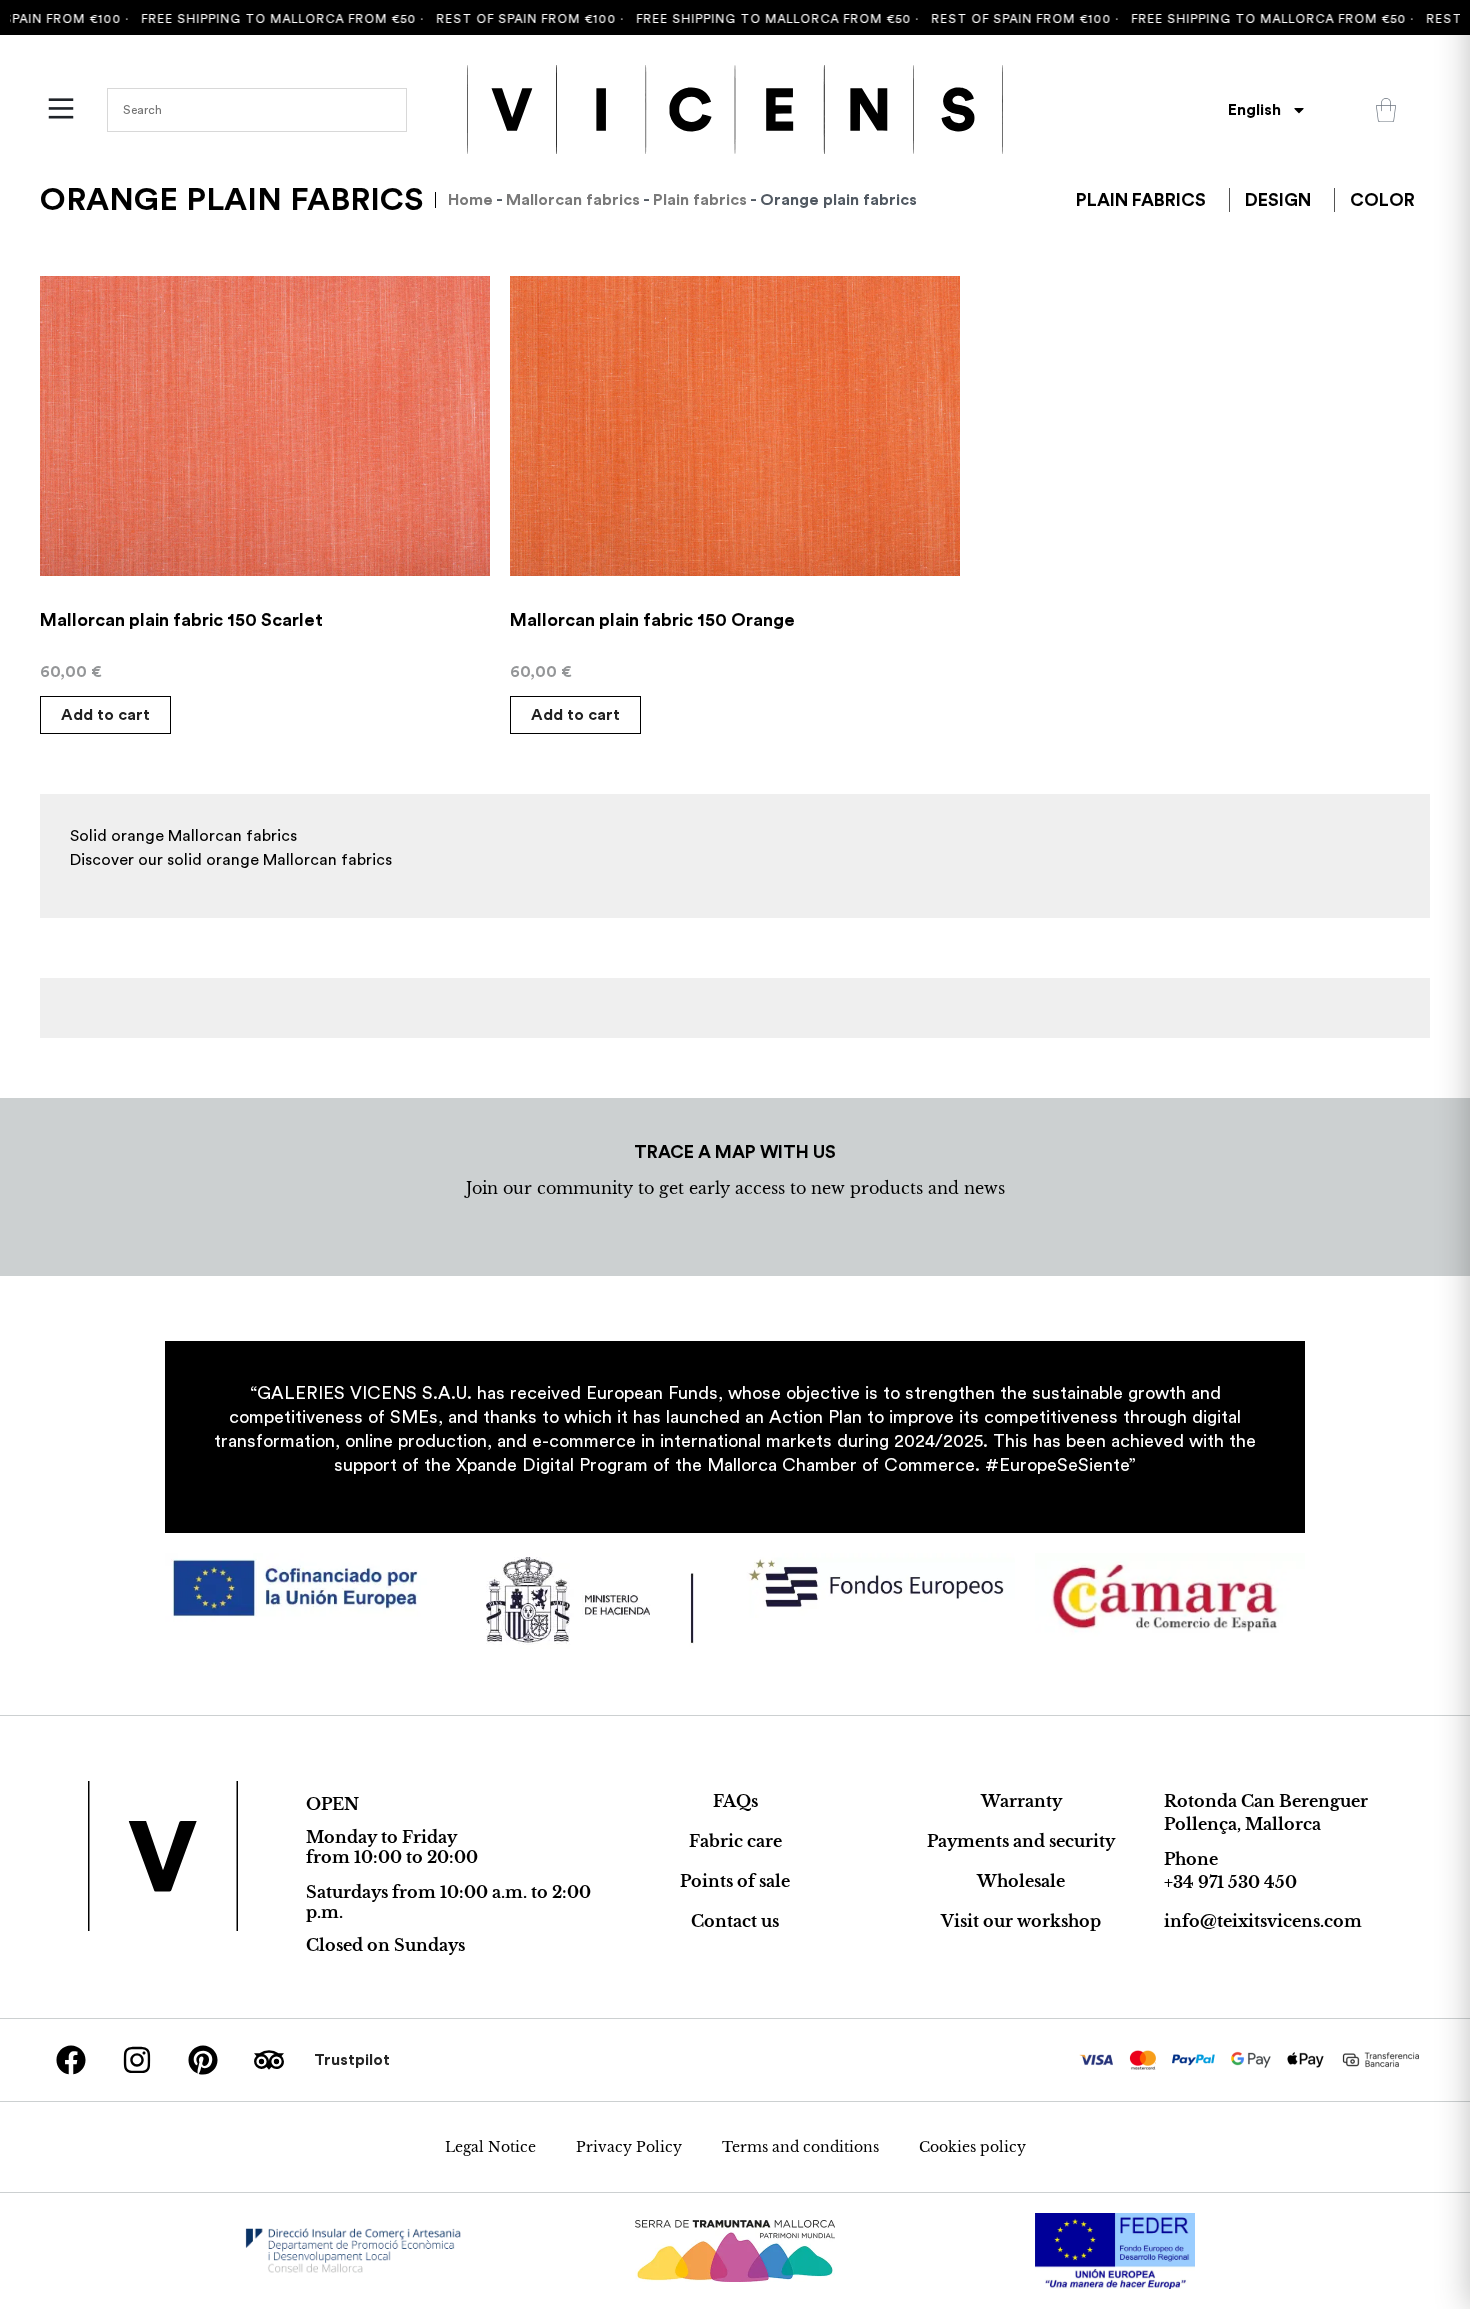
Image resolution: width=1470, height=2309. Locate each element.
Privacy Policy (629, 2147)
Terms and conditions (800, 2147)
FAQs (735, 1801)
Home (470, 200)
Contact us (735, 1921)
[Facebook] (71, 2060)
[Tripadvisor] (269, 2060)
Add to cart (105, 715)
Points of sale (735, 1881)
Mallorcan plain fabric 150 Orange (652, 620)
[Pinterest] (203, 2060)
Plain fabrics (700, 200)
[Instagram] (137, 2060)
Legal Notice (490, 2147)
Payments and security (1021, 1841)
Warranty (1021, 1801)
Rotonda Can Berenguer (1266, 1801)
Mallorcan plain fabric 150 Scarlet (181, 620)
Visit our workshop (1021, 1921)
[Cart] (1386, 110)
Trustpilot (352, 2060)
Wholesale (1021, 1881)
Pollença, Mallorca (1242, 1824)
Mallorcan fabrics (573, 200)
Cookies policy (972, 2147)
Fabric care (735, 1841)
